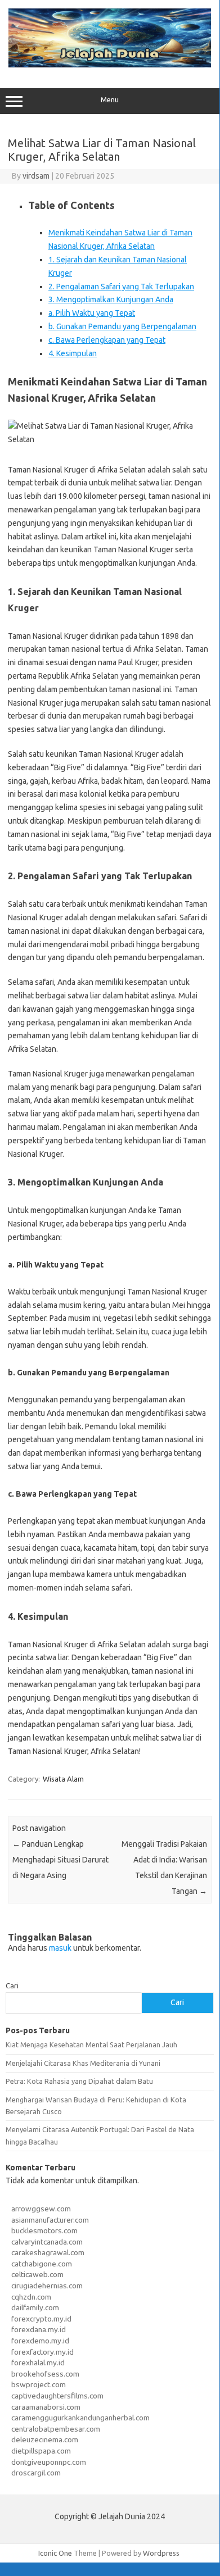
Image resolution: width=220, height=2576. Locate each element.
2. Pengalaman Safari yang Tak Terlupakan (121, 287)
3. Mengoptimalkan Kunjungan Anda (111, 299)
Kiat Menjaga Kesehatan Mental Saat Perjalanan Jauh (91, 2045)
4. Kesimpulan (73, 353)
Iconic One (55, 2553)
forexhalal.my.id (38, 2363)
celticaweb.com (37, 2274)
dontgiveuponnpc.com (49, 2462)
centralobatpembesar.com (56, 2429)
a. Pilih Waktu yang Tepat (92, 313)
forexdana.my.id (39, 2329)
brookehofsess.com (45, 2374)
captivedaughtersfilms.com (57, 2396)
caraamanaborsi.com (46, 2407)
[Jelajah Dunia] (110, 65)
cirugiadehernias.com (47, 2286)
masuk (60, 1948)
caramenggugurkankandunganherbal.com (80, 2418)
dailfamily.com (35, 2307)
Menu (110, 100)
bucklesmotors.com (44, 2230)
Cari (12, 1986)
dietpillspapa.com (41, 2451)
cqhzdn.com (31, 2297)
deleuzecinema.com (45, 2439)
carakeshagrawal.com (48, 2252)
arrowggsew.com (41, 2209)
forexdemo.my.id (40, 2341)
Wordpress (161, 2553)
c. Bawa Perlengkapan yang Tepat (107, 340)
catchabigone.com (42, 2264)
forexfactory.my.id (42, 2352)
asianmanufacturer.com (50, 2220)
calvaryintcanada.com (47, 2242)
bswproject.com (39, 2384)
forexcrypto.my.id (41, 2319)
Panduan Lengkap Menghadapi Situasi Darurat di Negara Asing (60, 1860)
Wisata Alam (63, 1779)
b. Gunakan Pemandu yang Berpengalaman (122, 326)
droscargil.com (36, 2473)
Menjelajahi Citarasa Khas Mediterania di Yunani (83, 2063)
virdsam (36, 176)
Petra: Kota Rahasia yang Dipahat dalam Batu (79, 2081)
